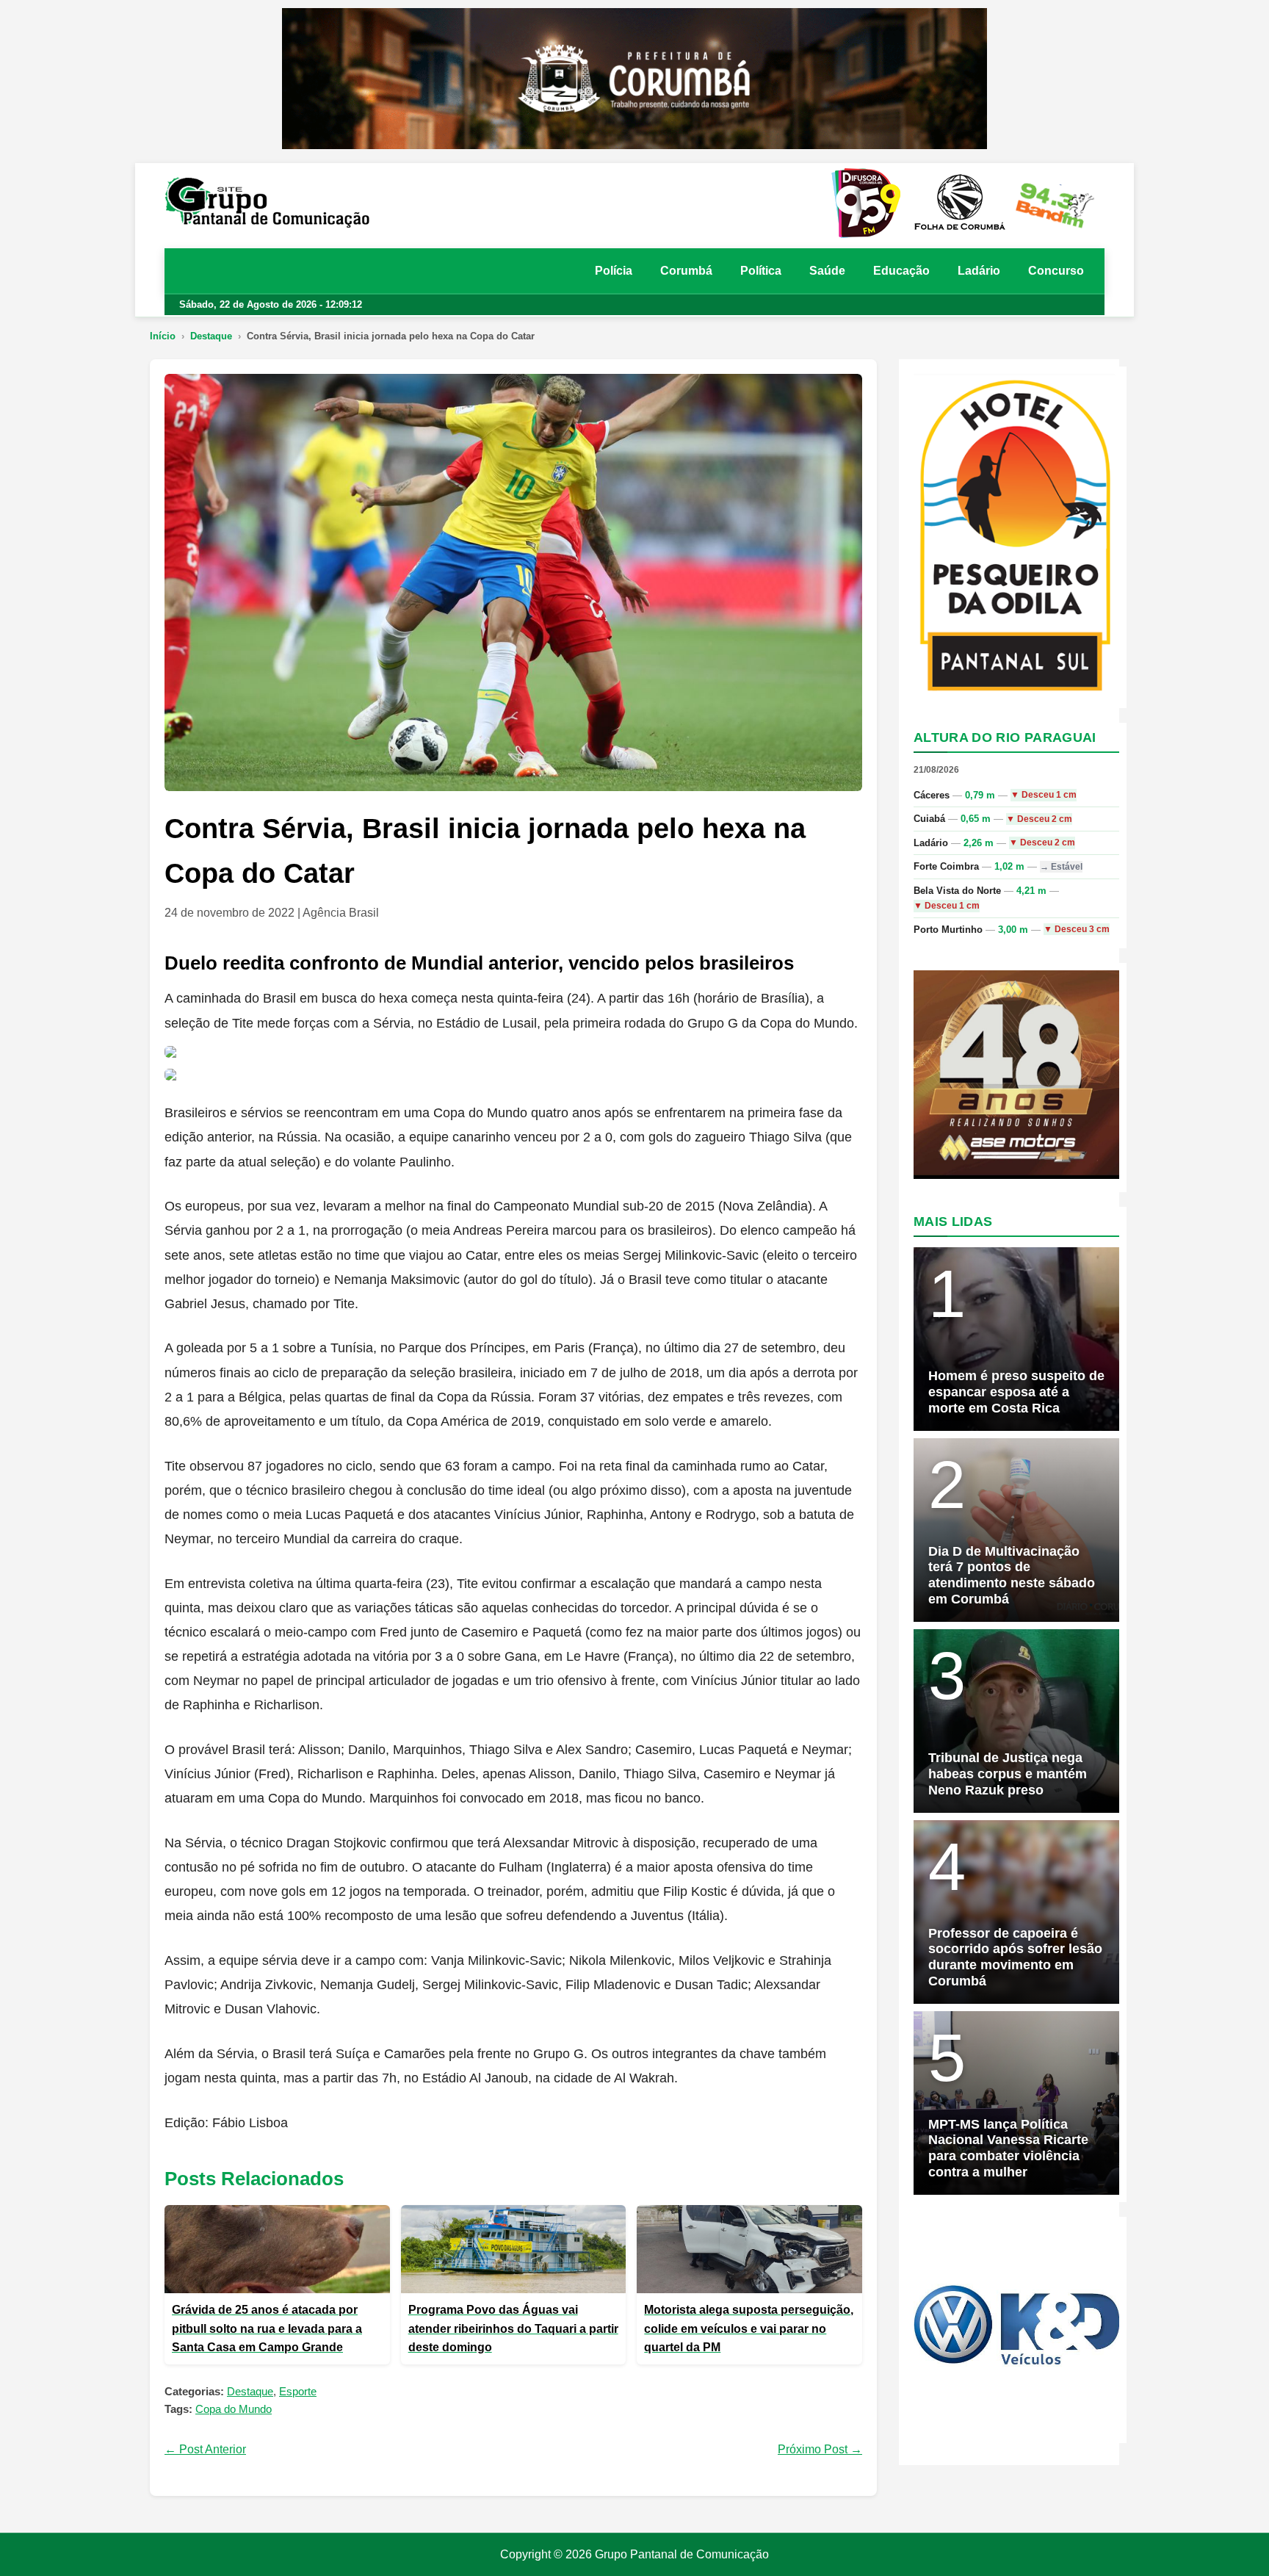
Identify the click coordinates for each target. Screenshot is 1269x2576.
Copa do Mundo (234, 2409)
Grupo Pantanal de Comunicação (682, 2554)
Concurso (1056, 271)
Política (761, 271)
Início (163, 336)
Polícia (614, 271)
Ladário (979, 271)
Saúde (827, 271)
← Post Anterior (205, 2449)
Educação (901, 271)
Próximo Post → (820, 2449)
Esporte (298, 2391)
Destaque (211, 336)
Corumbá (686, 271)
